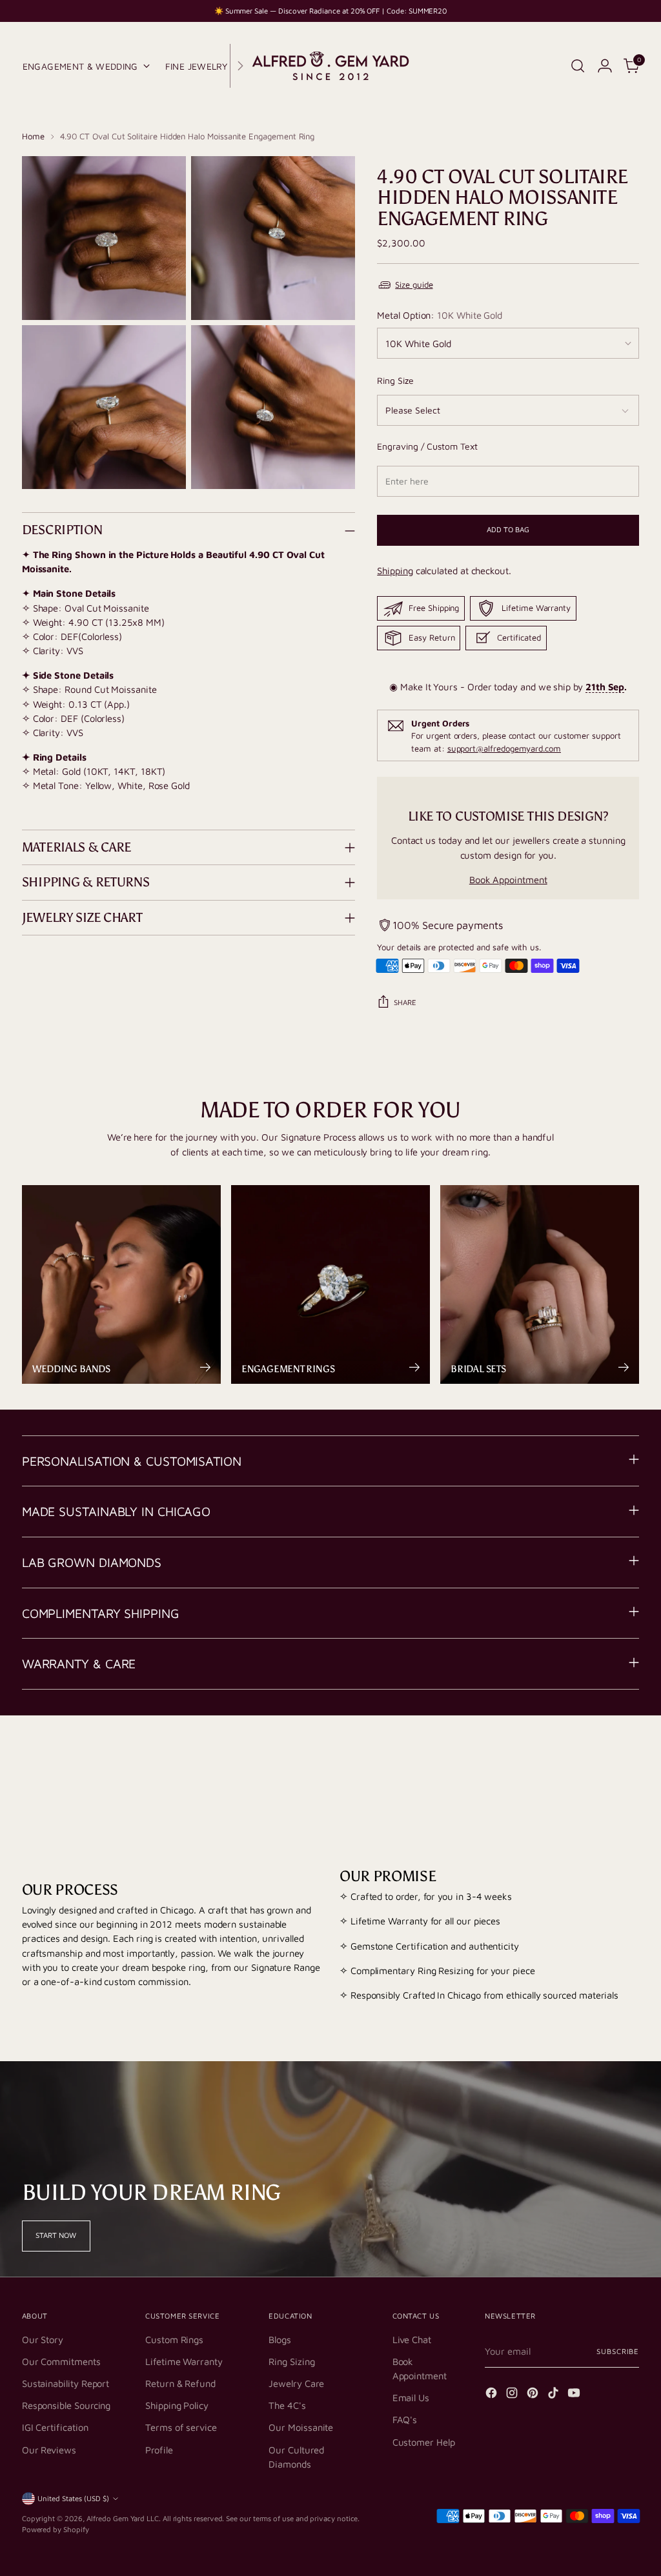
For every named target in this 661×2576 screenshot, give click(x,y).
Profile (159, 2450)
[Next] (240, 66)
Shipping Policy (177, 2405)
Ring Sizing (291, 2361)
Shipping (395, 571)
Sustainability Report (66, 2383)
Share (405, 1002)
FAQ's (405, 2420)
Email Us (411, 2398)
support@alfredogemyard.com (504, 748)
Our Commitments (61, 2361)
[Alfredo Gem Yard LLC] (330, 66)
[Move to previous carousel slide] (598, 1766)
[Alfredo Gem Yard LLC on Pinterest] (534, 2395)
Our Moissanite (301, 2427)
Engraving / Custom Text (427, 446)
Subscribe (618, 2351)
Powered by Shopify (56, 2529)
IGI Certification (55, 2427)
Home (33, 136)
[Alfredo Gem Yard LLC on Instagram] (513, 2395)
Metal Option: (440, 315)
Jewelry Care (296, 2383)
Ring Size (395, 380)
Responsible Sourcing (66, 2405)
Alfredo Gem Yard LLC (123, 2518)
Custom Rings (174, 2340)
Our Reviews (49, 2450)
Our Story (43, 2340)
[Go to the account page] (605, 66)
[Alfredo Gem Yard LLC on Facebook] (493, 2395)
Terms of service (181, 2427)
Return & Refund (180, 2383)
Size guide (414, 285)
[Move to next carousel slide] (628, 1765)
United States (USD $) (73, 2498)
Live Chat (412, 2340)
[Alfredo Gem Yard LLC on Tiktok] (554, 2395)
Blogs (280, 2340)
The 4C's (287, 2405)
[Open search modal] (578, 66)
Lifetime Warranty (184, 2361)
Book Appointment (508, 880)
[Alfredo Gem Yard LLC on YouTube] (575, 2395)
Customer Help (424, 2442)
